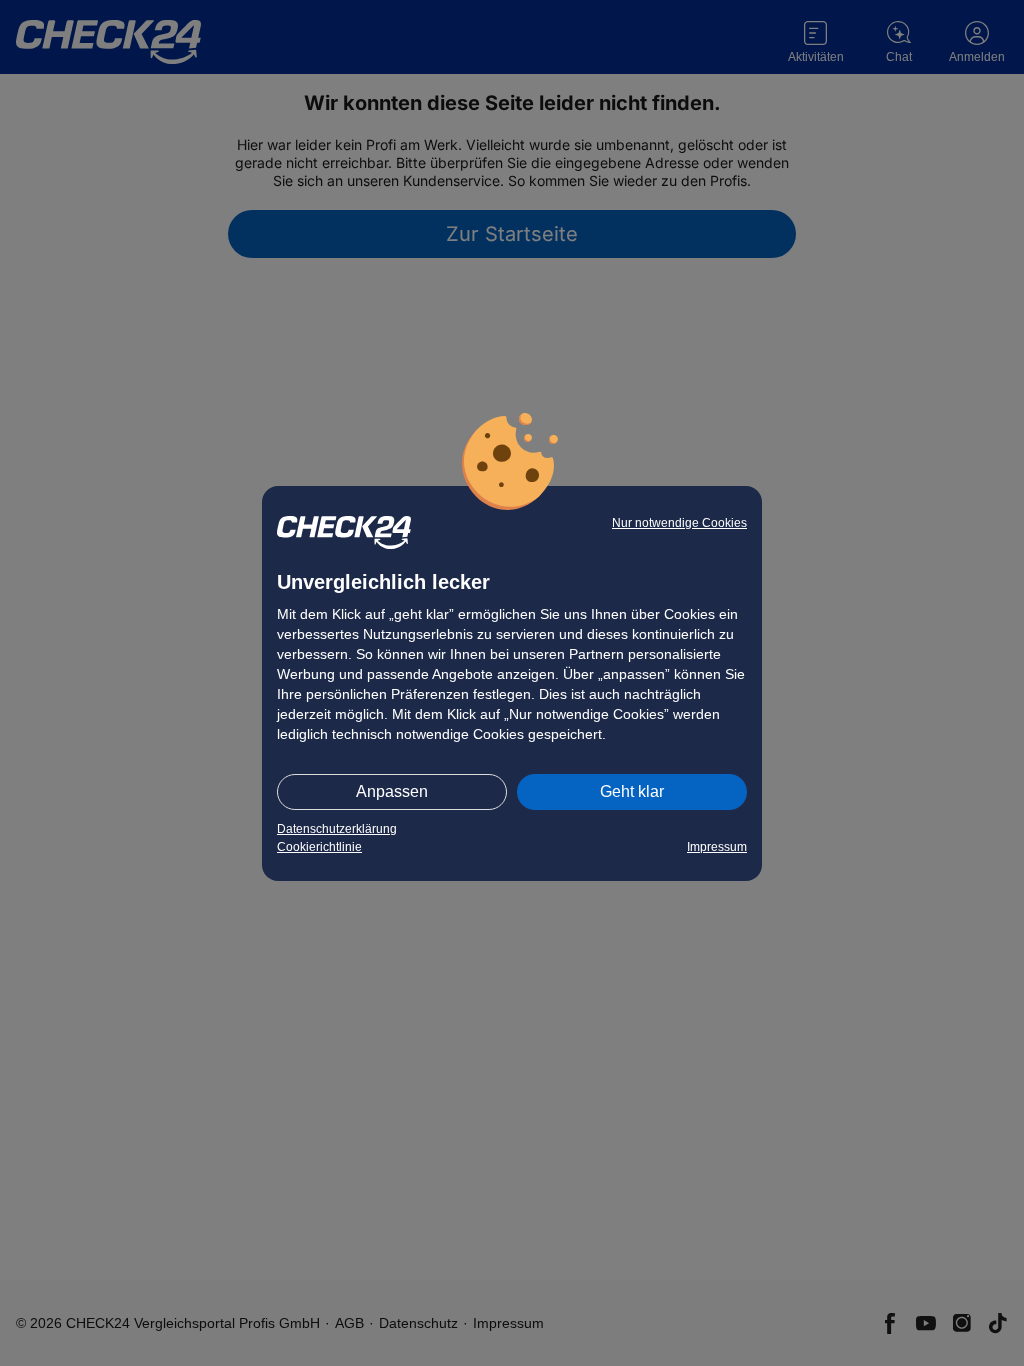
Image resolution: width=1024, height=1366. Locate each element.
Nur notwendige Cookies (679, 523)
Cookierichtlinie (319, 847)
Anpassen (392, 791)
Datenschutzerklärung (337, 829)
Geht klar (632, 791)
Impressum (717, 847)
